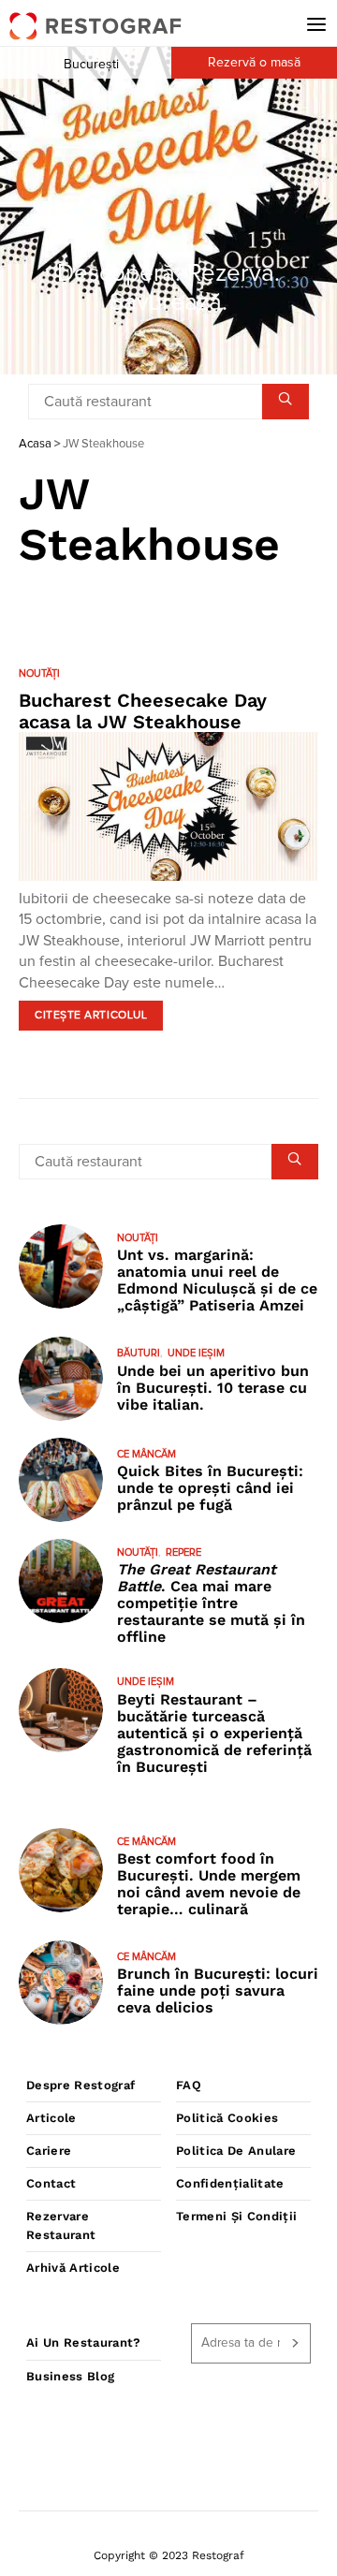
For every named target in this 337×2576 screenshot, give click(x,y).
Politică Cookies (227, 2118)
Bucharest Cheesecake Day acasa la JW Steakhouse (143, 711)
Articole (51, 2118)
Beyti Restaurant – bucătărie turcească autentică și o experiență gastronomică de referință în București (214, 1733)
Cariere (49, 2151)
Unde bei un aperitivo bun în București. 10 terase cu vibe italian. (213, 1388)
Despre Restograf (81, 2085)
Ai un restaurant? (84, 2342)
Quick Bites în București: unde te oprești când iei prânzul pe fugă (210, 1488)
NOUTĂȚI (39, 673)
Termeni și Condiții (236, 2216)
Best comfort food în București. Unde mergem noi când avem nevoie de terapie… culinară (209, 1884)
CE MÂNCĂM (147, 1454)
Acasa (35, 444)
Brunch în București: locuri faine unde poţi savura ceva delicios (218, 1991)
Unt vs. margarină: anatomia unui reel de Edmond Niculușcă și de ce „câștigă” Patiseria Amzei (217, 1280)
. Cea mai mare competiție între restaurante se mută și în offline (211, 1603)
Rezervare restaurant (61, 2225)
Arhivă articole (73, 2268)
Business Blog (70, 2376)
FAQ (189, 2085)
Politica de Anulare (236, 2151)
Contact (51, 2183)
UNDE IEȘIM (196, 1353)
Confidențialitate (230, 2183)
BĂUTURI (139, 1353)
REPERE (183, 1552)
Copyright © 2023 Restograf (169, 2555)
